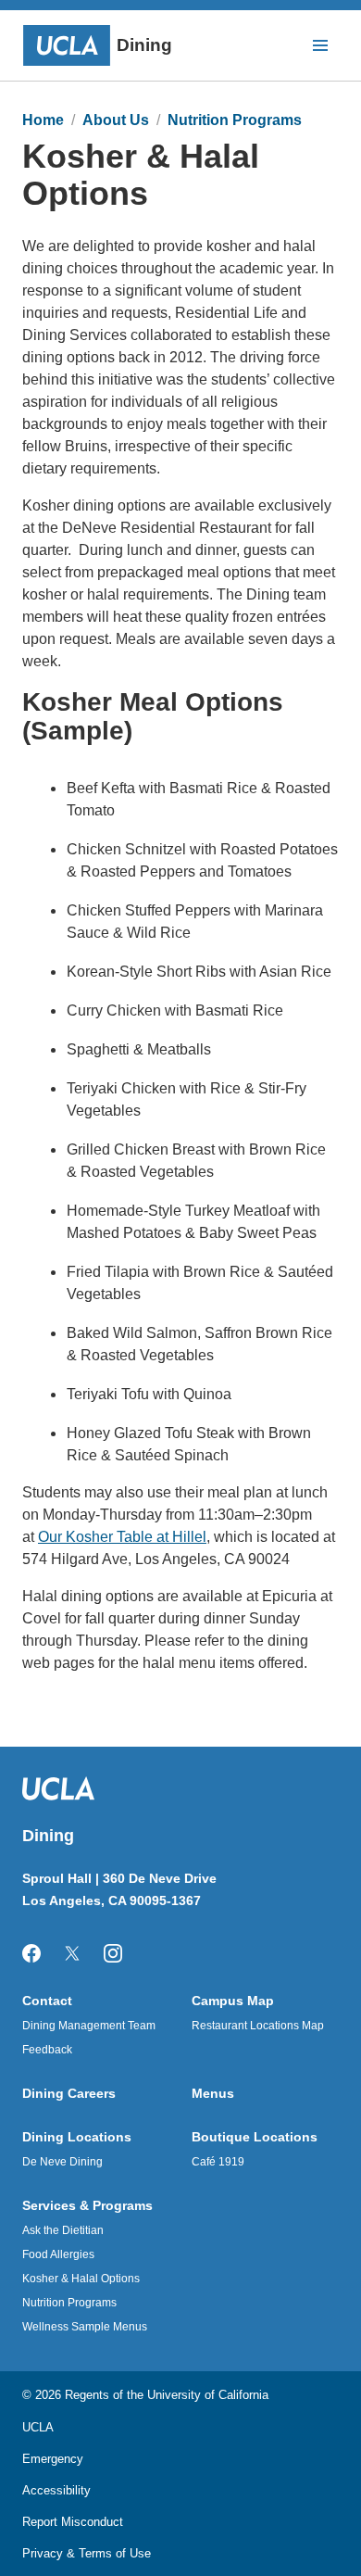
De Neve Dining (62, 2162)
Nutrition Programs (235, 120)
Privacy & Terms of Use (87, 2553)
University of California (208, 2395)
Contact (47, 2001)
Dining (144, 45)
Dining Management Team (89, 2026)
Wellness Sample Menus (85, 2327)
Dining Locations (77, 2137)
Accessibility (56, 2490)
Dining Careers (69, 2093)
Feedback (47, 2050)
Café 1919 (218, 2162)
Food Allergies (58, 2254)
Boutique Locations (255, 2137)
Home (43, 120)
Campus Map (233, 2001)
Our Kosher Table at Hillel (122, 1537)
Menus (213, 2093)
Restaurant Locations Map (258, 2026)
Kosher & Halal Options (81, 2279)
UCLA (38, 2427)
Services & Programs (87, 2205)
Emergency (53, 2459)
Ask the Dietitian (63, 2230)
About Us (116, 120)
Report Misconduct (73, 2522)
